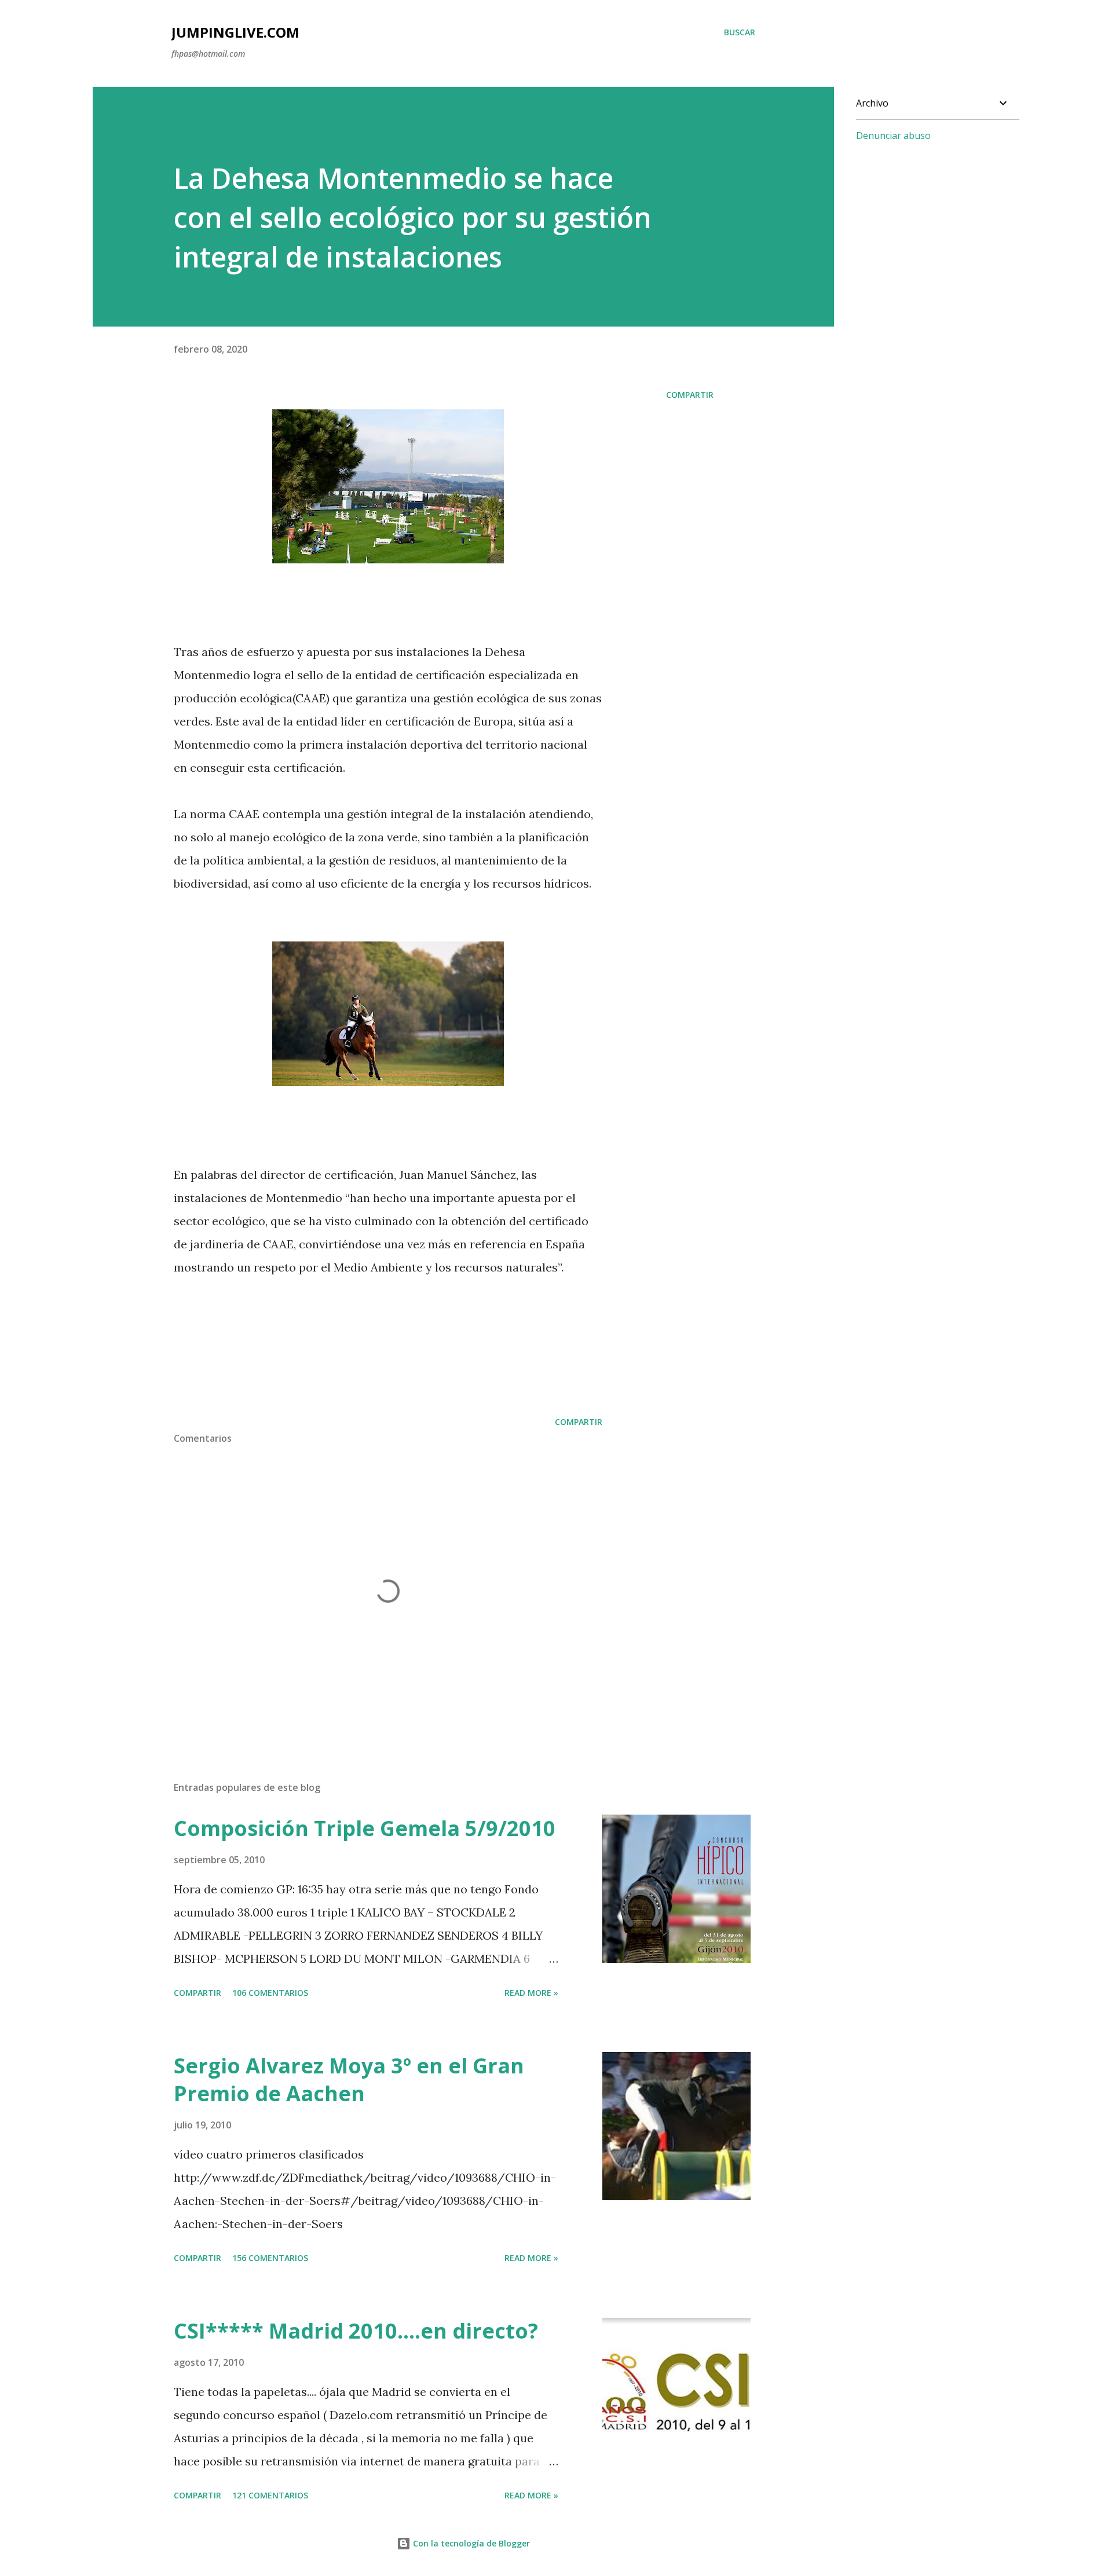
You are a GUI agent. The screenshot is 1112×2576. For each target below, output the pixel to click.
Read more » (531, 1993)
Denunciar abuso (893, 135)
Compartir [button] (690, 395)
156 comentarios (270, 2258)
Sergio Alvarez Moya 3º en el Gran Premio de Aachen (349, 2080)
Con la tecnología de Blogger (470, 2543)
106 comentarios (270, 1993)
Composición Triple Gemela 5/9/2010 (365, 1828)
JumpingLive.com (235, 32)
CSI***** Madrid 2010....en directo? (356, 2331)
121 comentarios (270, 2495)
